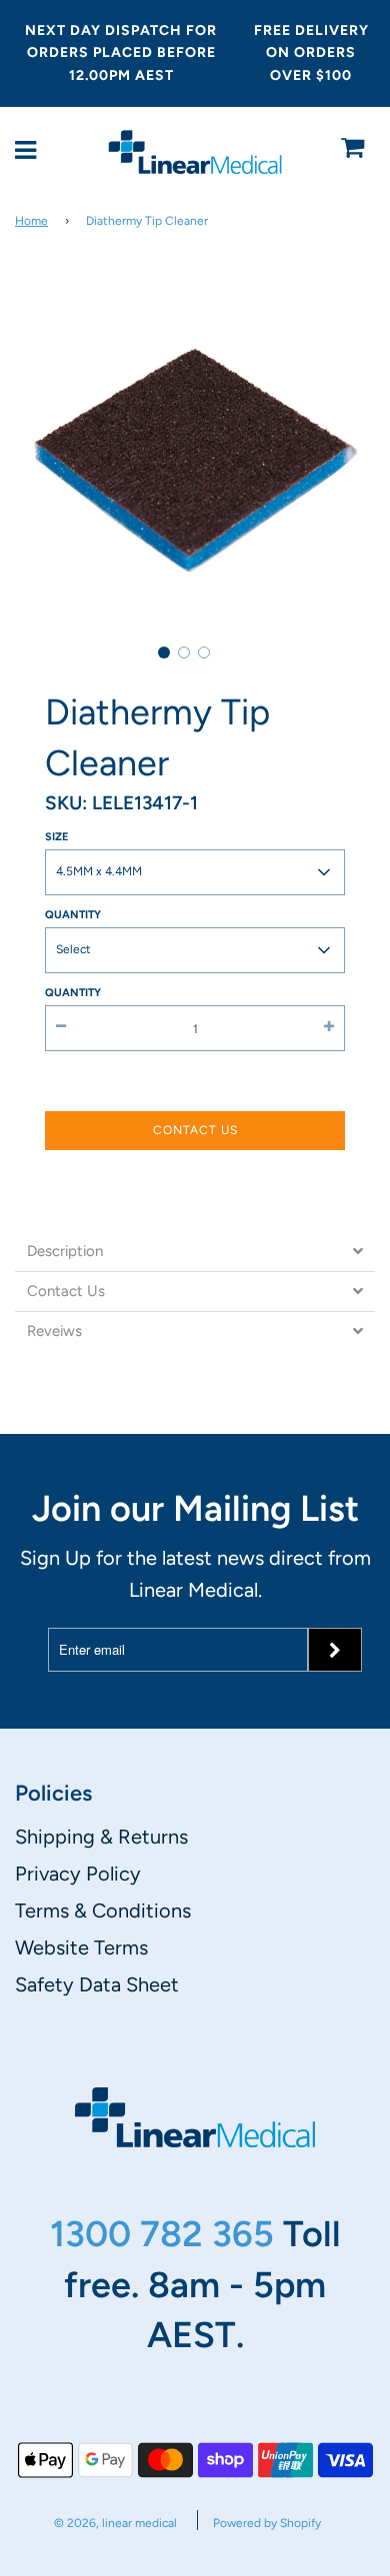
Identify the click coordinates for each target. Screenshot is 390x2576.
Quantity (73, 915)
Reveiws (54, 1331)
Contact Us (195, 1130)
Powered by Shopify (267, 2523)
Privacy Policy (78, 1874)
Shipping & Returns (101, 1837)
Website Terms (81, 1947)
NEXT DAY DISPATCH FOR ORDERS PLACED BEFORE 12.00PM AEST (121, 53)
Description (65, 1252)
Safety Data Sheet (97, 1984)
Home (31, 221)
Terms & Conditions (103, 1911)
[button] (164, 652)
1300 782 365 (166, 2234)
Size (56, 837)
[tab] (195, 1252)
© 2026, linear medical (115, 2523)
